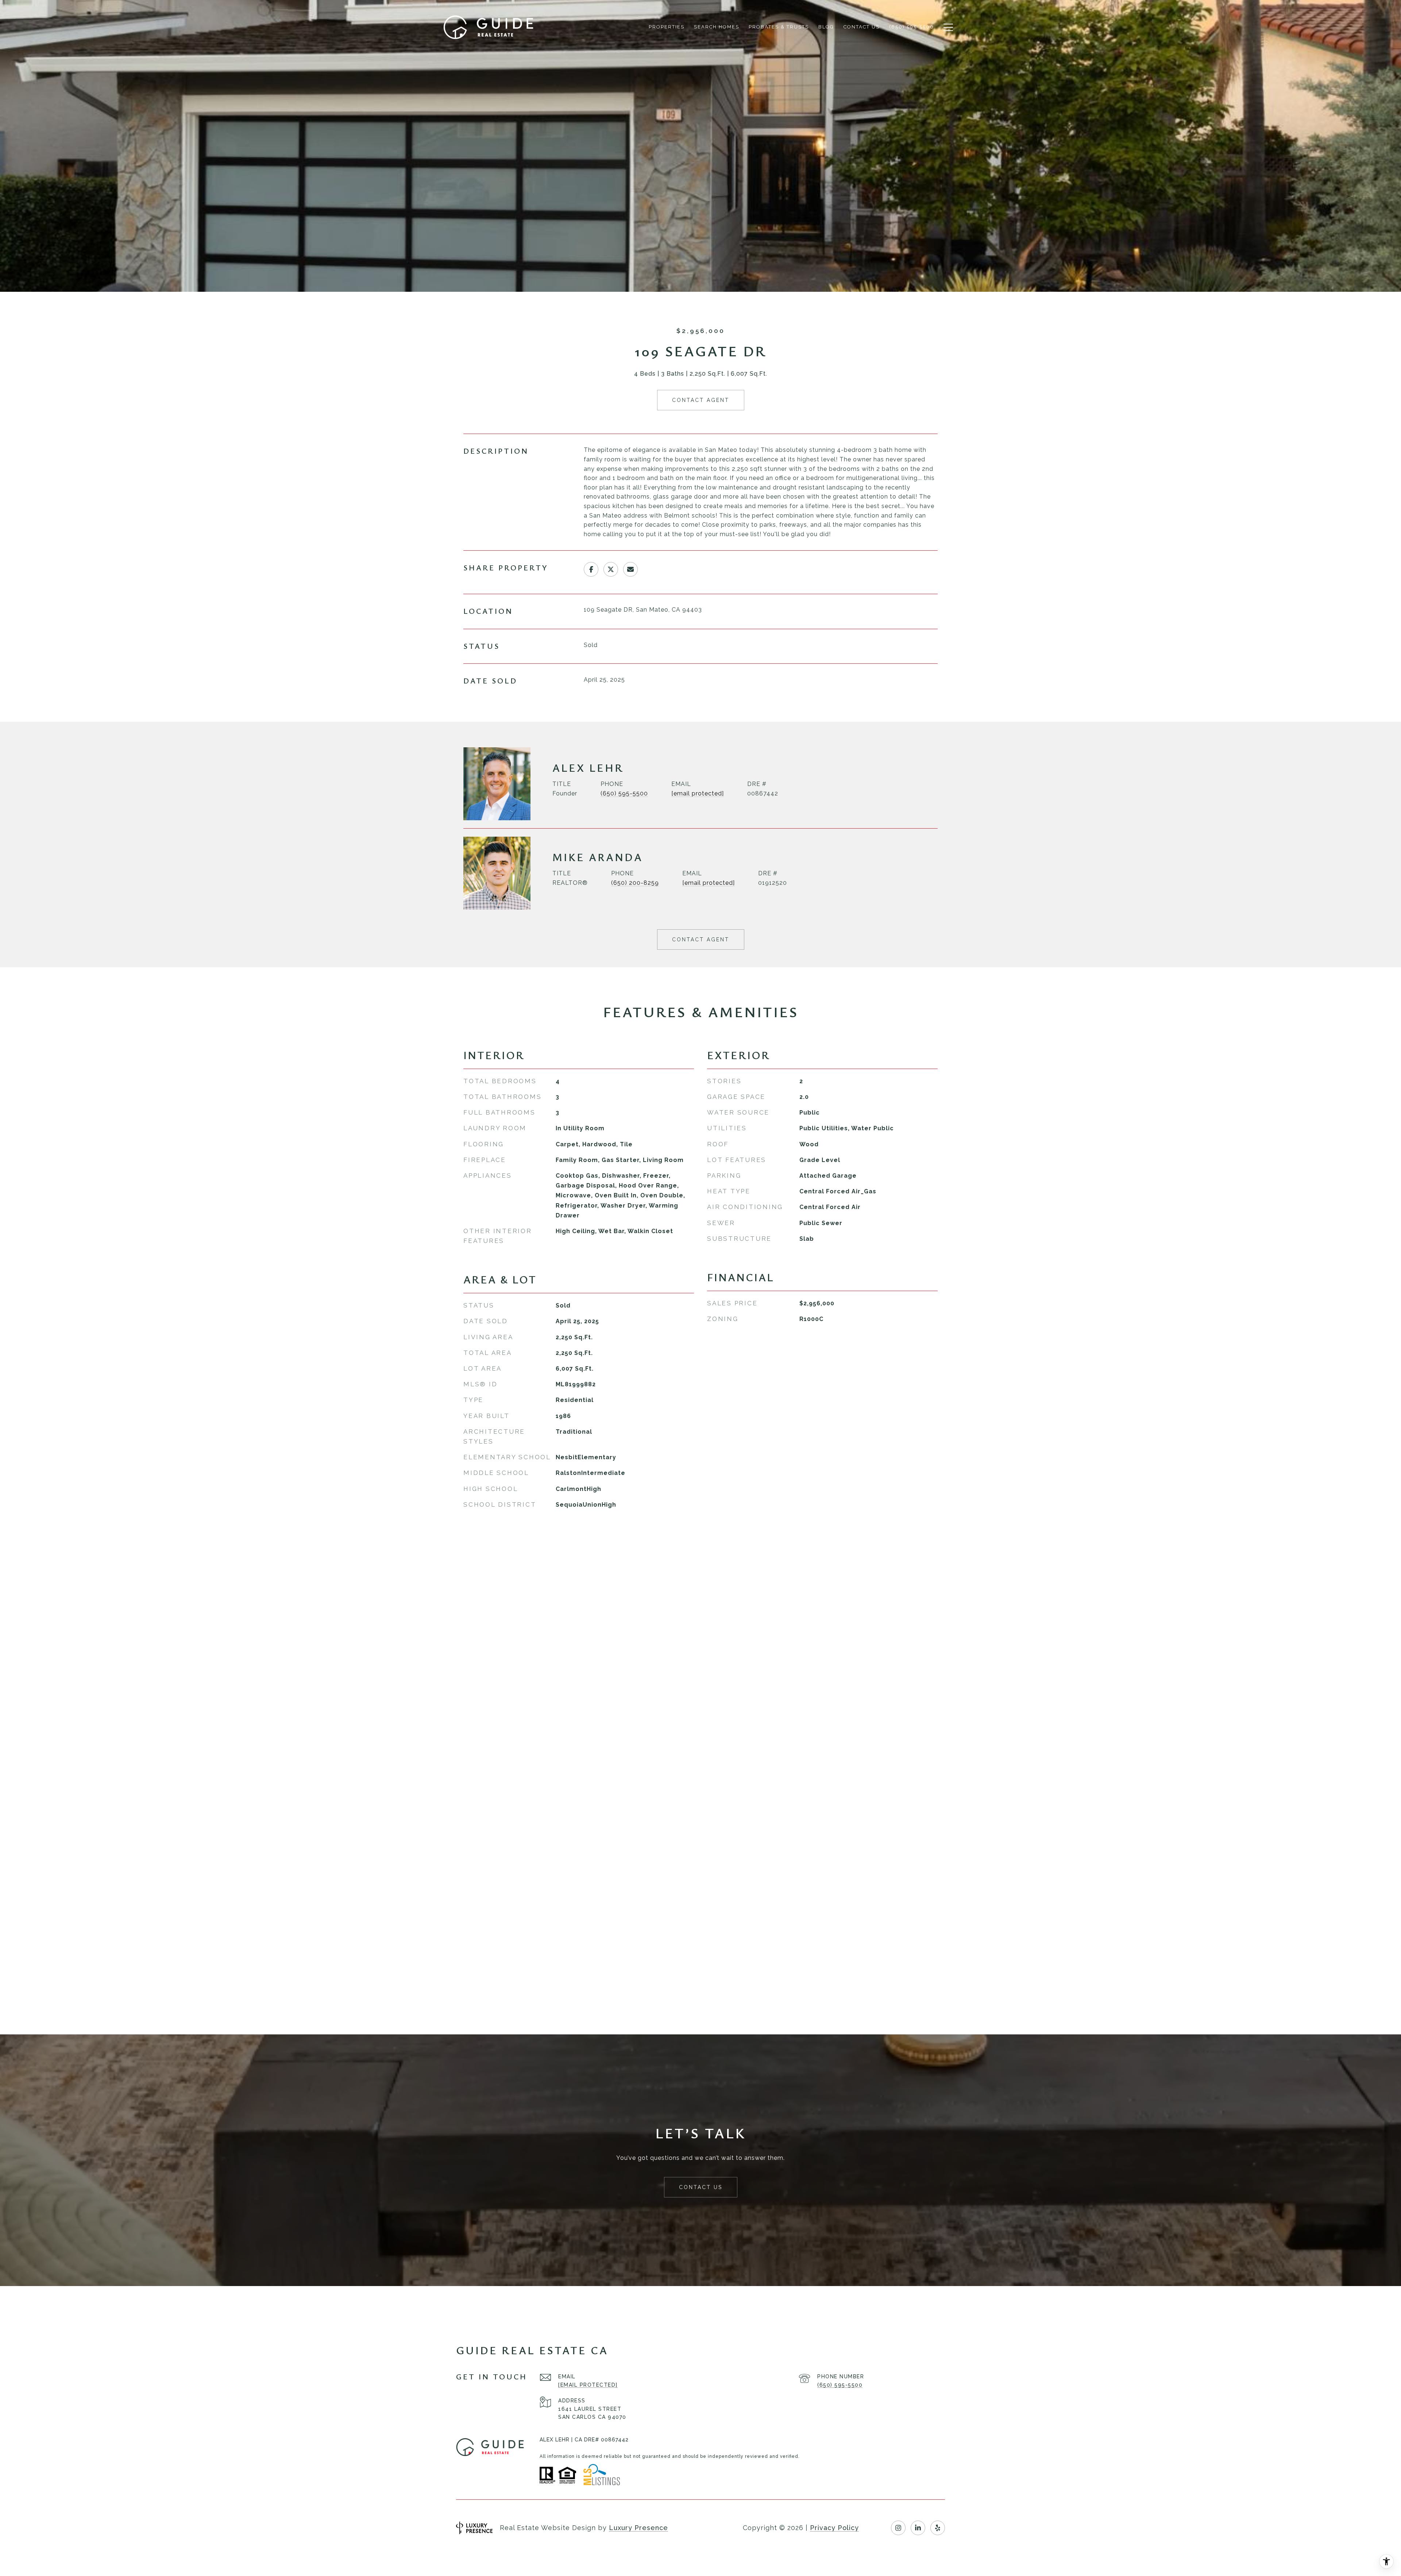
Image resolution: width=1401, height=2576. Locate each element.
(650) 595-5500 (624, 793)
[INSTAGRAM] (898, 2528)
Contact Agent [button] (701, 400)
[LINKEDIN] (918, 2528)
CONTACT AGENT (701, 940)
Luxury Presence (638, 2528)
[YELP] (938, 2528)
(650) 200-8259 (635, 883)
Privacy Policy (834, 2528)
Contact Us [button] (701, 2187)
